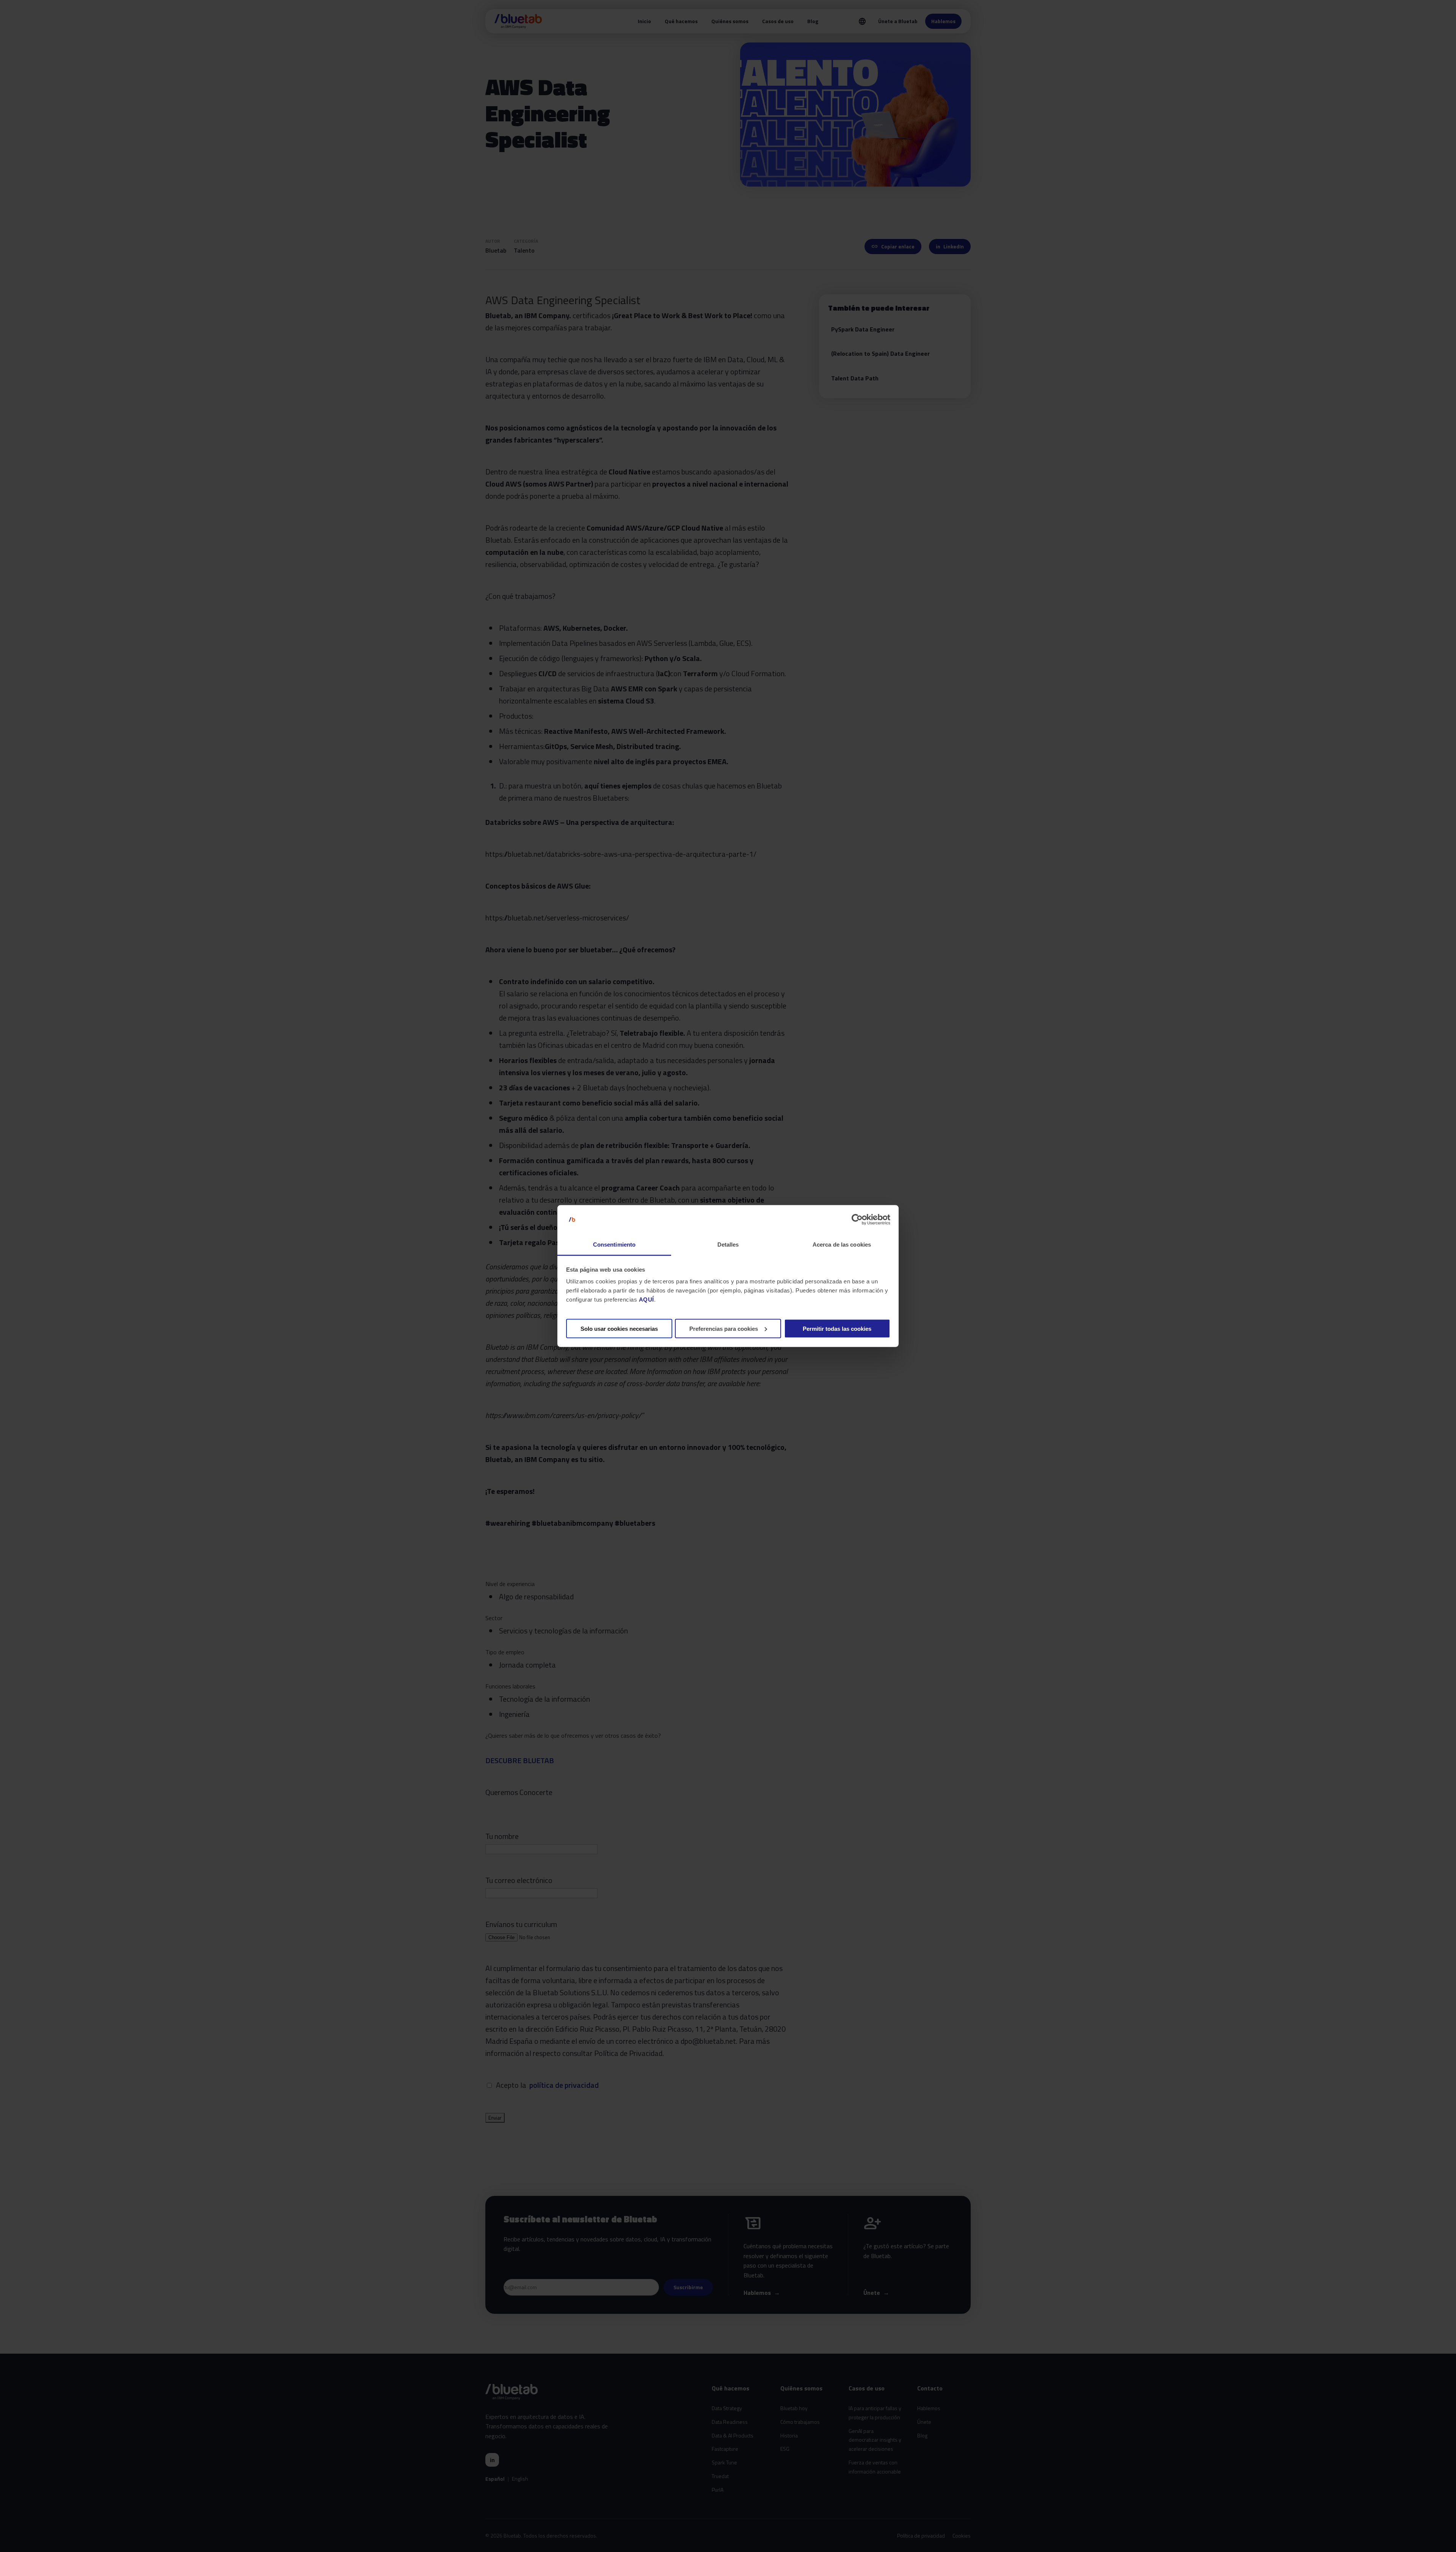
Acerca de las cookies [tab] (842, 1245)
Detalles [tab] (728, 1245)
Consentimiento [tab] (614, 1245)
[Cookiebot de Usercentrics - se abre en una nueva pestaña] (857, 1220)
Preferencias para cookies (724, 1328)
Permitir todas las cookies (837, 1328)
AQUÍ (646, 1300)
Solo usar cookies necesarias (619, 1328)
